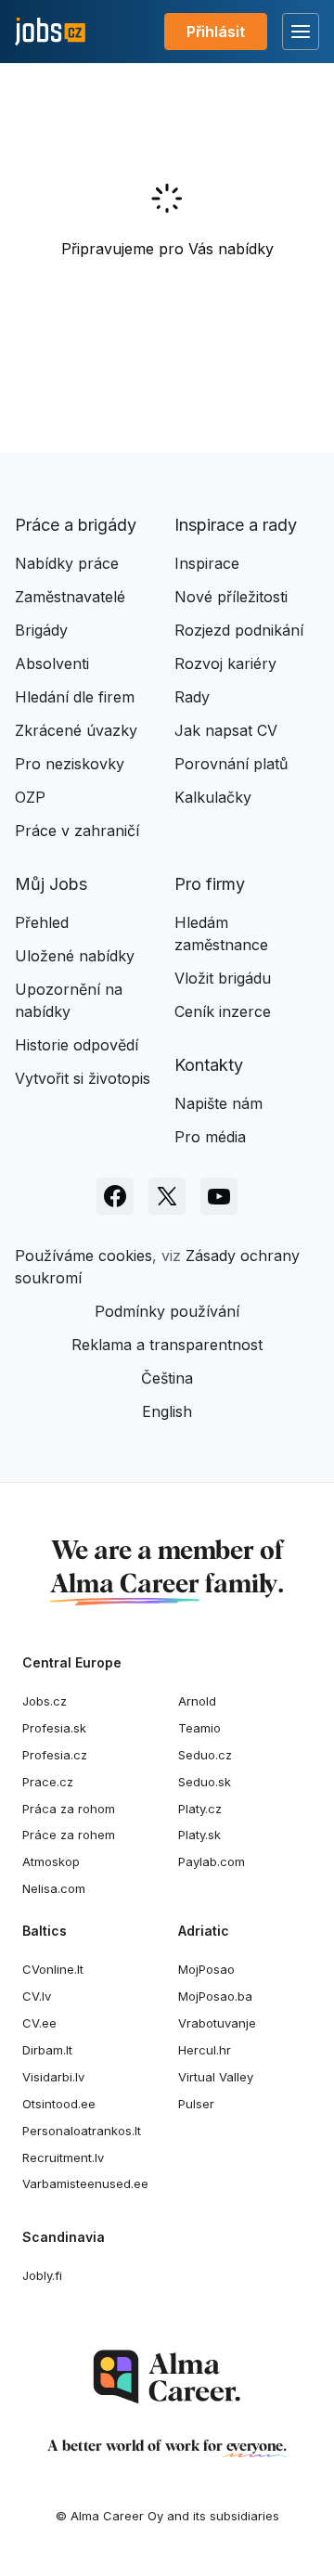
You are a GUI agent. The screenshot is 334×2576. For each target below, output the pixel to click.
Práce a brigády (76, 525)
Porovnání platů (231, 764)
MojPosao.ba (215, 1996)
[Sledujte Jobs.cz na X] (167, 1196)
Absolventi (52, 663)
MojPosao (206, 1969)
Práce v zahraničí (77, 831)
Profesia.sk (54, 1728)
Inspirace (207, 563)
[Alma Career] (167, 2377)
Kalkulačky (213, 797)
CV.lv (37, 1996)
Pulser (196, 2104)
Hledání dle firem (75, 697)
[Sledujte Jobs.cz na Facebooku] (115, 1196)
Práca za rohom (69, 1809)
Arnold (197, 1701)
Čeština (167, 1378)
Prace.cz (48, 1782)
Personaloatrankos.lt (82, 2131)
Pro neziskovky (70, 764)
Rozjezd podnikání (239, 630)
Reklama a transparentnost (167, 1345)
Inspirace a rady (236, 525)
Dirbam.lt (47, 2050)
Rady (192, 697)
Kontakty (209, 1065)
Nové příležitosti (231, 597)
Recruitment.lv (63, 2157)
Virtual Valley (216, 2077)
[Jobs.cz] (50, 32)
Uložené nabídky (75, 956)
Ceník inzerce (223, 1011)
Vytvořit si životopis (83, 1078)
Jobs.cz (45, 1701)
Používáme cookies (83, 1256)
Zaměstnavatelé (70, 597)
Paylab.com (212, 1861)
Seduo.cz (205, 1755)
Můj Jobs (51, 884)
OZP (30, 797)
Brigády (41, 630)
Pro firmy (210, 884)
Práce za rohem (69, 1835)
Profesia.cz (55, 1755)
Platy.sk (199, 1835)
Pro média (210, 1137)
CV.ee (39, 2023)
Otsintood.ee (59, 2104)
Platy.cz (200, 1809)
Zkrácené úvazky (76, 730)
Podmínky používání (167, 1311)
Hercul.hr (205, 2050)
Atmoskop (51, 1861)
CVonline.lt (53, 1969)
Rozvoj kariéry (225, 663)
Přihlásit (216, 32)
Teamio (199, 1728)
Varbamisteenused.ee (85, 2183)
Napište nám (218, 1103)
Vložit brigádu (223, 978)
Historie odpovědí (77, 1045)
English (167, 1411)
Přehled (42, 922)
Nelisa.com (54, 1888)
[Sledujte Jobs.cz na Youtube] (219, 1196)
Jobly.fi (42, 2275)
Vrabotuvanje (217, 2023)
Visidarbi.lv (53, 2077)
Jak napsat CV (226, 730)
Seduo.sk (205, 1782)
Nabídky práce (67, 563)
